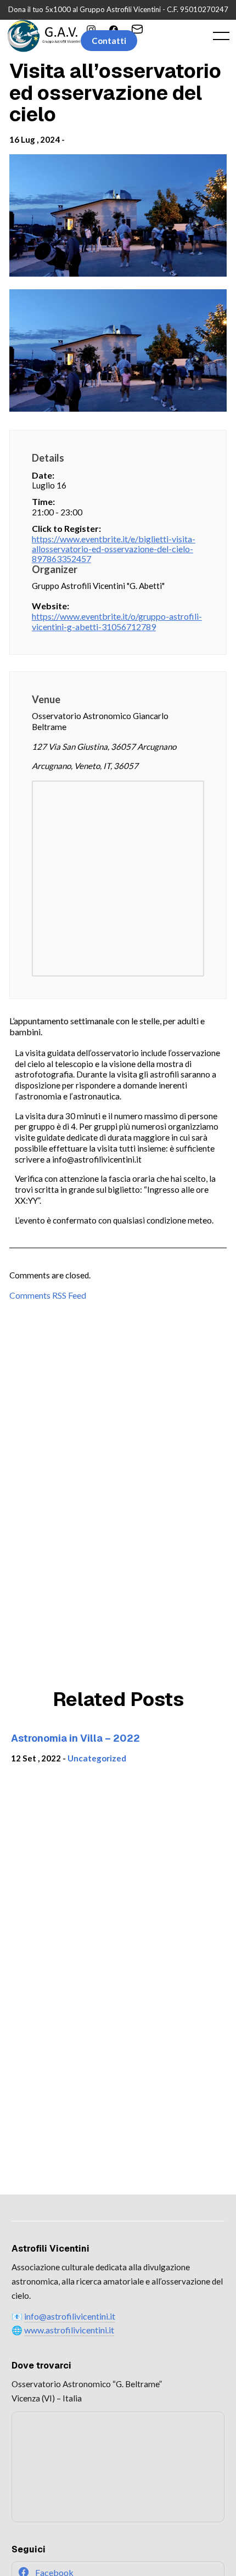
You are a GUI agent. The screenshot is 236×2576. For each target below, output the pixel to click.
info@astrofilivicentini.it (70, 2316)
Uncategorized (97, 1758)
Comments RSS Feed (48, 1295)
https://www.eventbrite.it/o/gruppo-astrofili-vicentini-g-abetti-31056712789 (117, 621)
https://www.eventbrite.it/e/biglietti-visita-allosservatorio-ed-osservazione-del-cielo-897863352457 (114, 549)
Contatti (109, 41)
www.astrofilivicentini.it (69, 2330)
